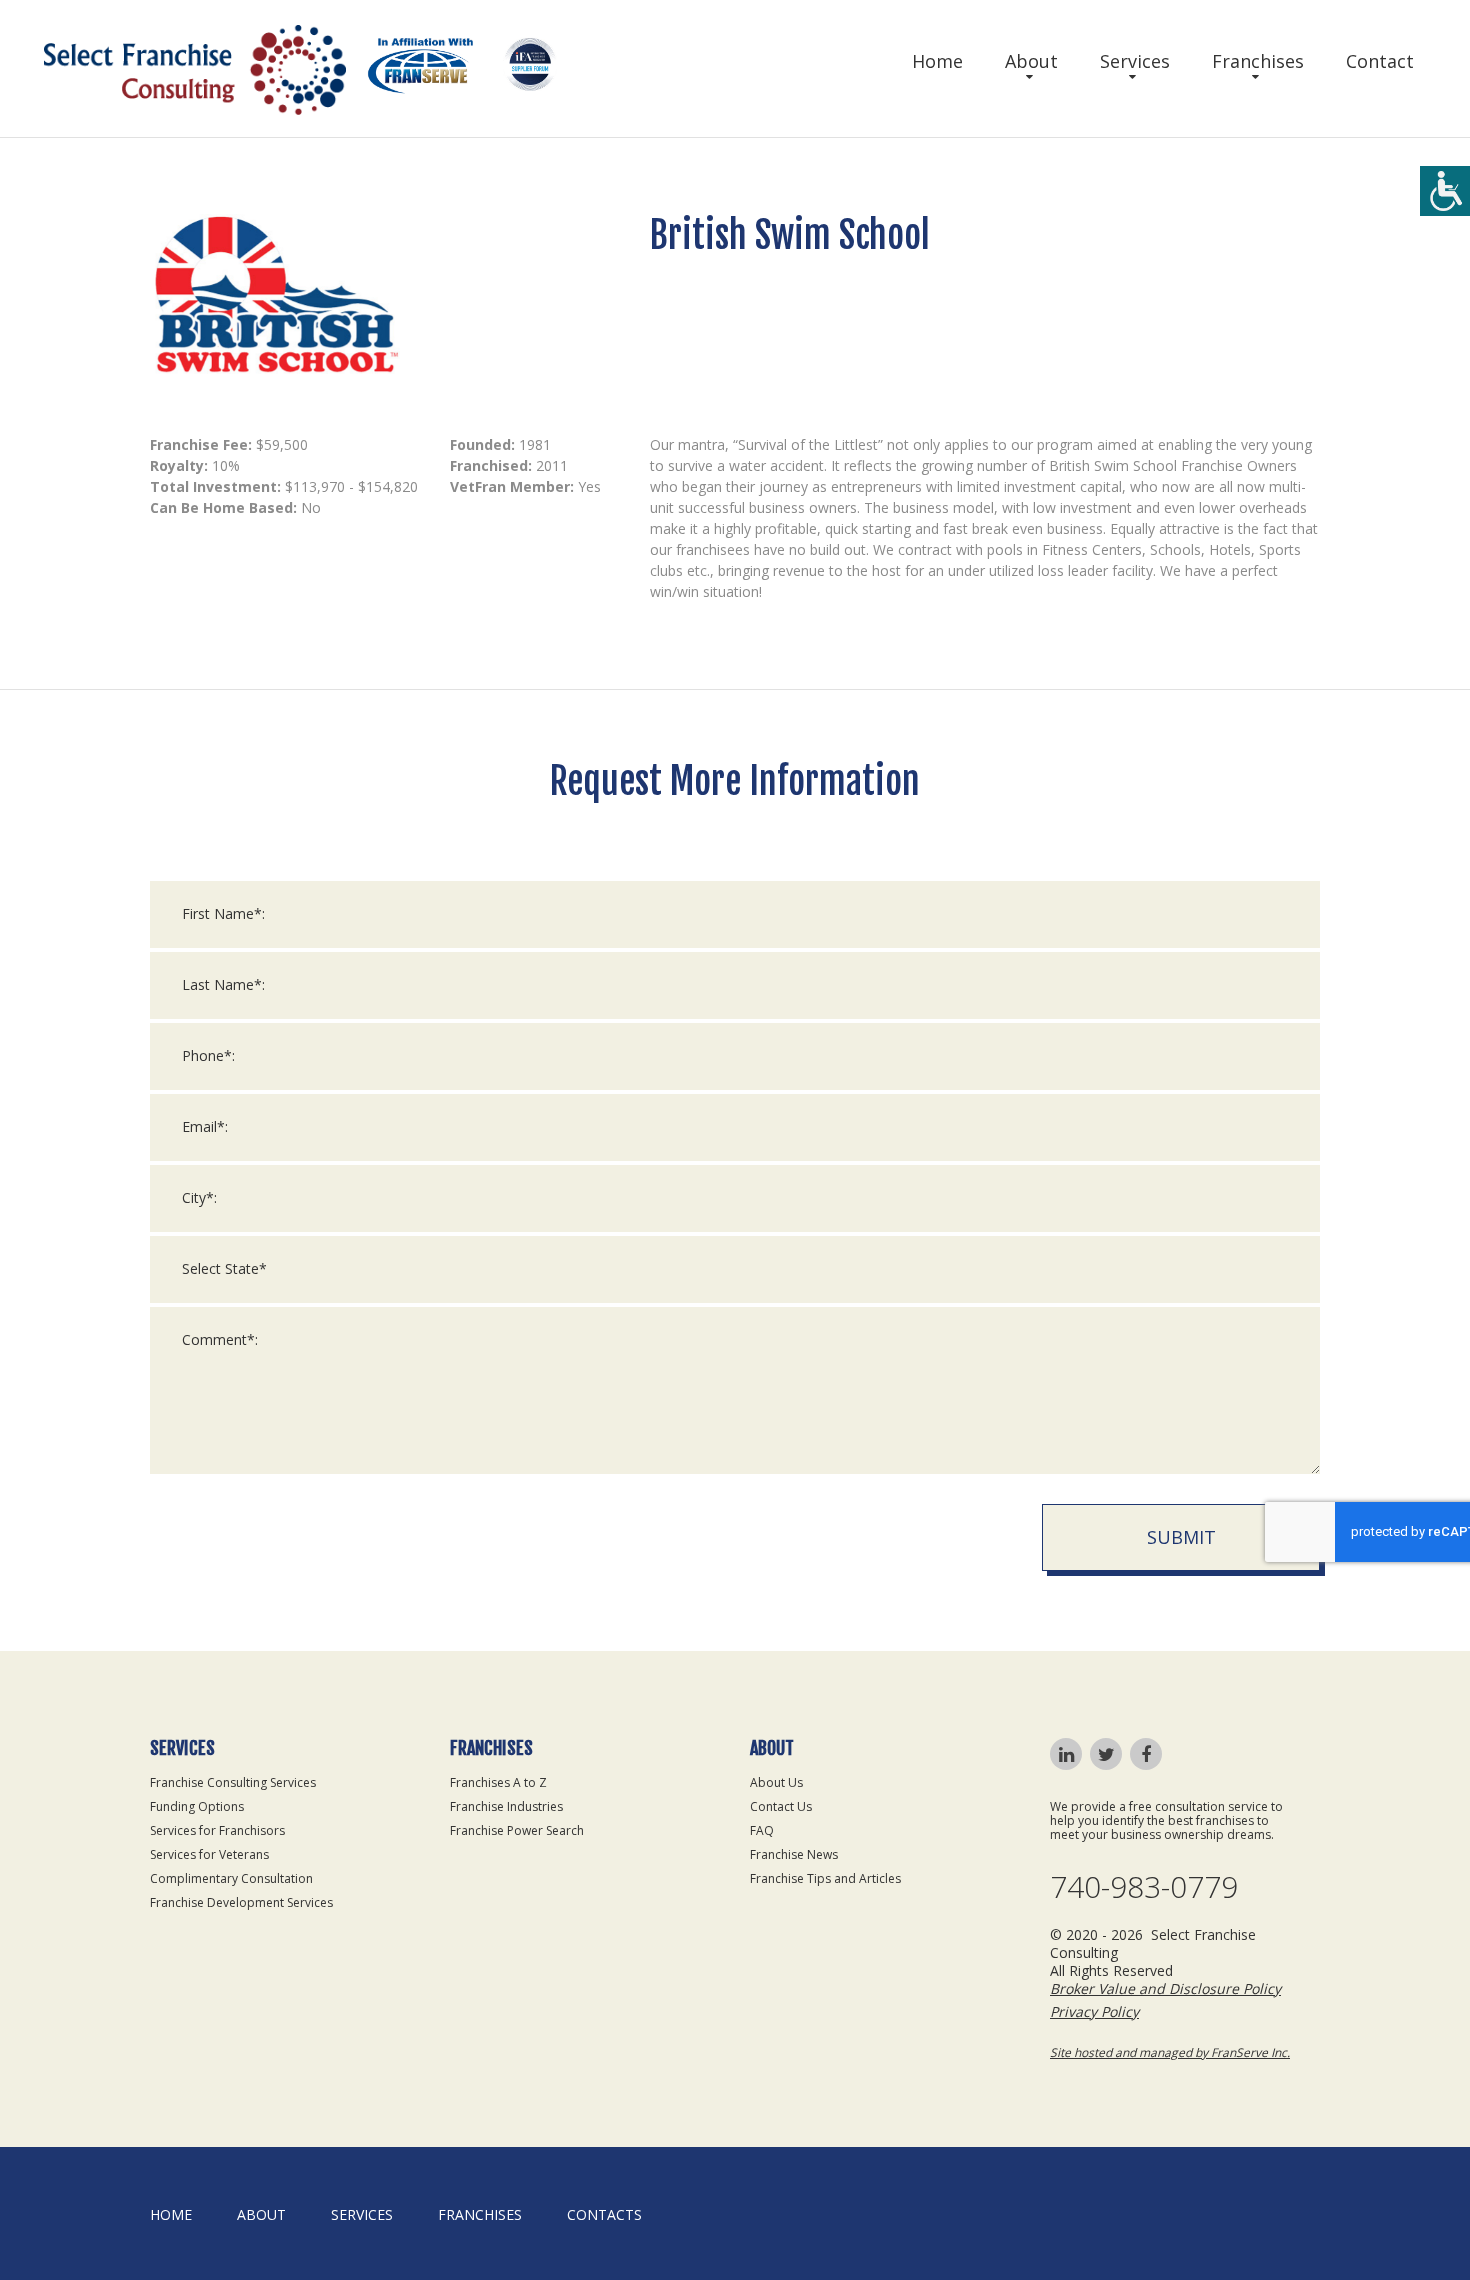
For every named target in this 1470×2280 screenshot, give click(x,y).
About (1031, 61)
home (171, 2214)
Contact (1380, 61)
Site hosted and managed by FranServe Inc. (1170, 2052)
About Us (776, 1782)
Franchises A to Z (498, 1782)
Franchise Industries (506, 1806)
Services (1135, 61)
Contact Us (781, 1806)
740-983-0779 (1144, 1887)
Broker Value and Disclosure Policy (1165, 1988)
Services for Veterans (209, 1854)
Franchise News (794, 1854)
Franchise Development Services (241, 1902)
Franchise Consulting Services (233, 1782)
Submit (1181, 1537)
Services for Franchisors (217, 1830)
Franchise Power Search (517, 1830)
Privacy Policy (1094, 2011)
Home (937, 61)
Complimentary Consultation (231, 1878)
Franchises (1258, 61)
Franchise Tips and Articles (825, 1878)
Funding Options (197, 1806)
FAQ (762, 1830)
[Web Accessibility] (1445, 191)
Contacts (604, 2214)
